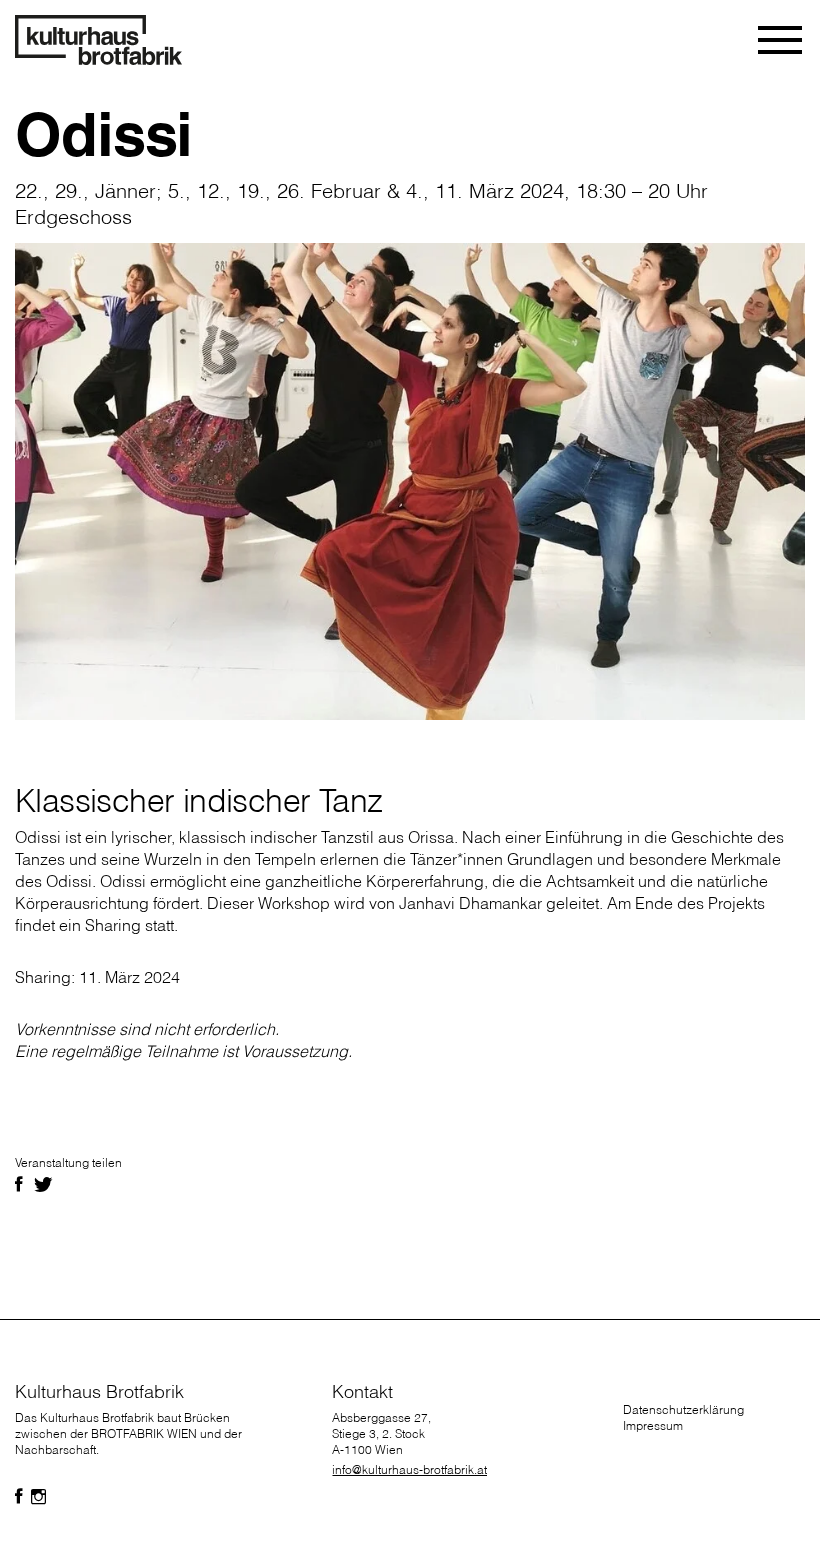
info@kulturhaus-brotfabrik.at (409, 1469)
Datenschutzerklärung (683, 1409)
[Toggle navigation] (781, 40)
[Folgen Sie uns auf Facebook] (19, 1497)
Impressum (653, 1425)
